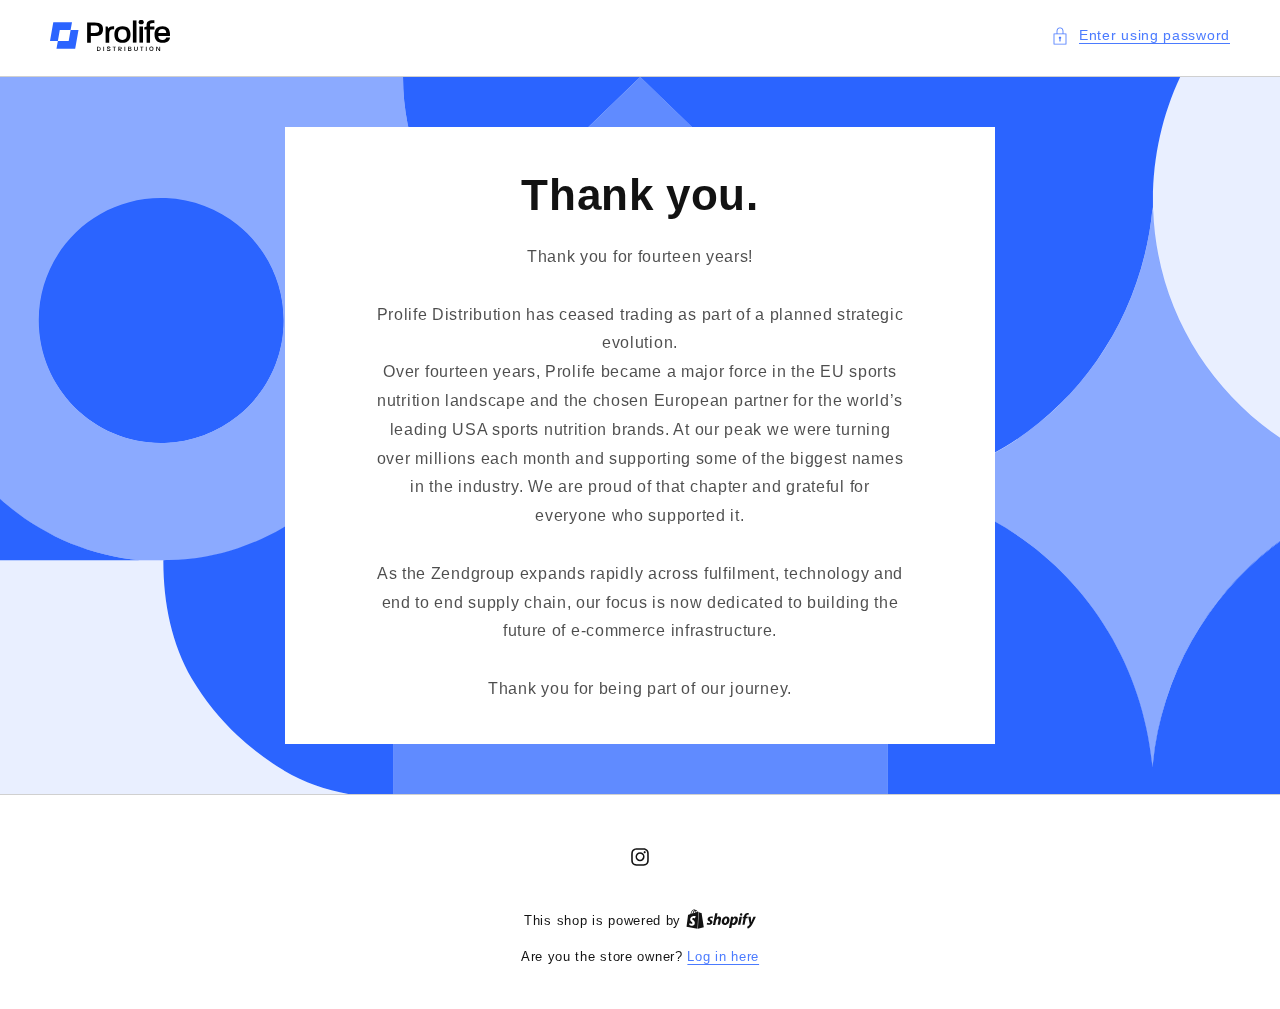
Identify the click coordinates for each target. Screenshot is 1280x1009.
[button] (1140, 35)
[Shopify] (721, 920)
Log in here (723, 956)
